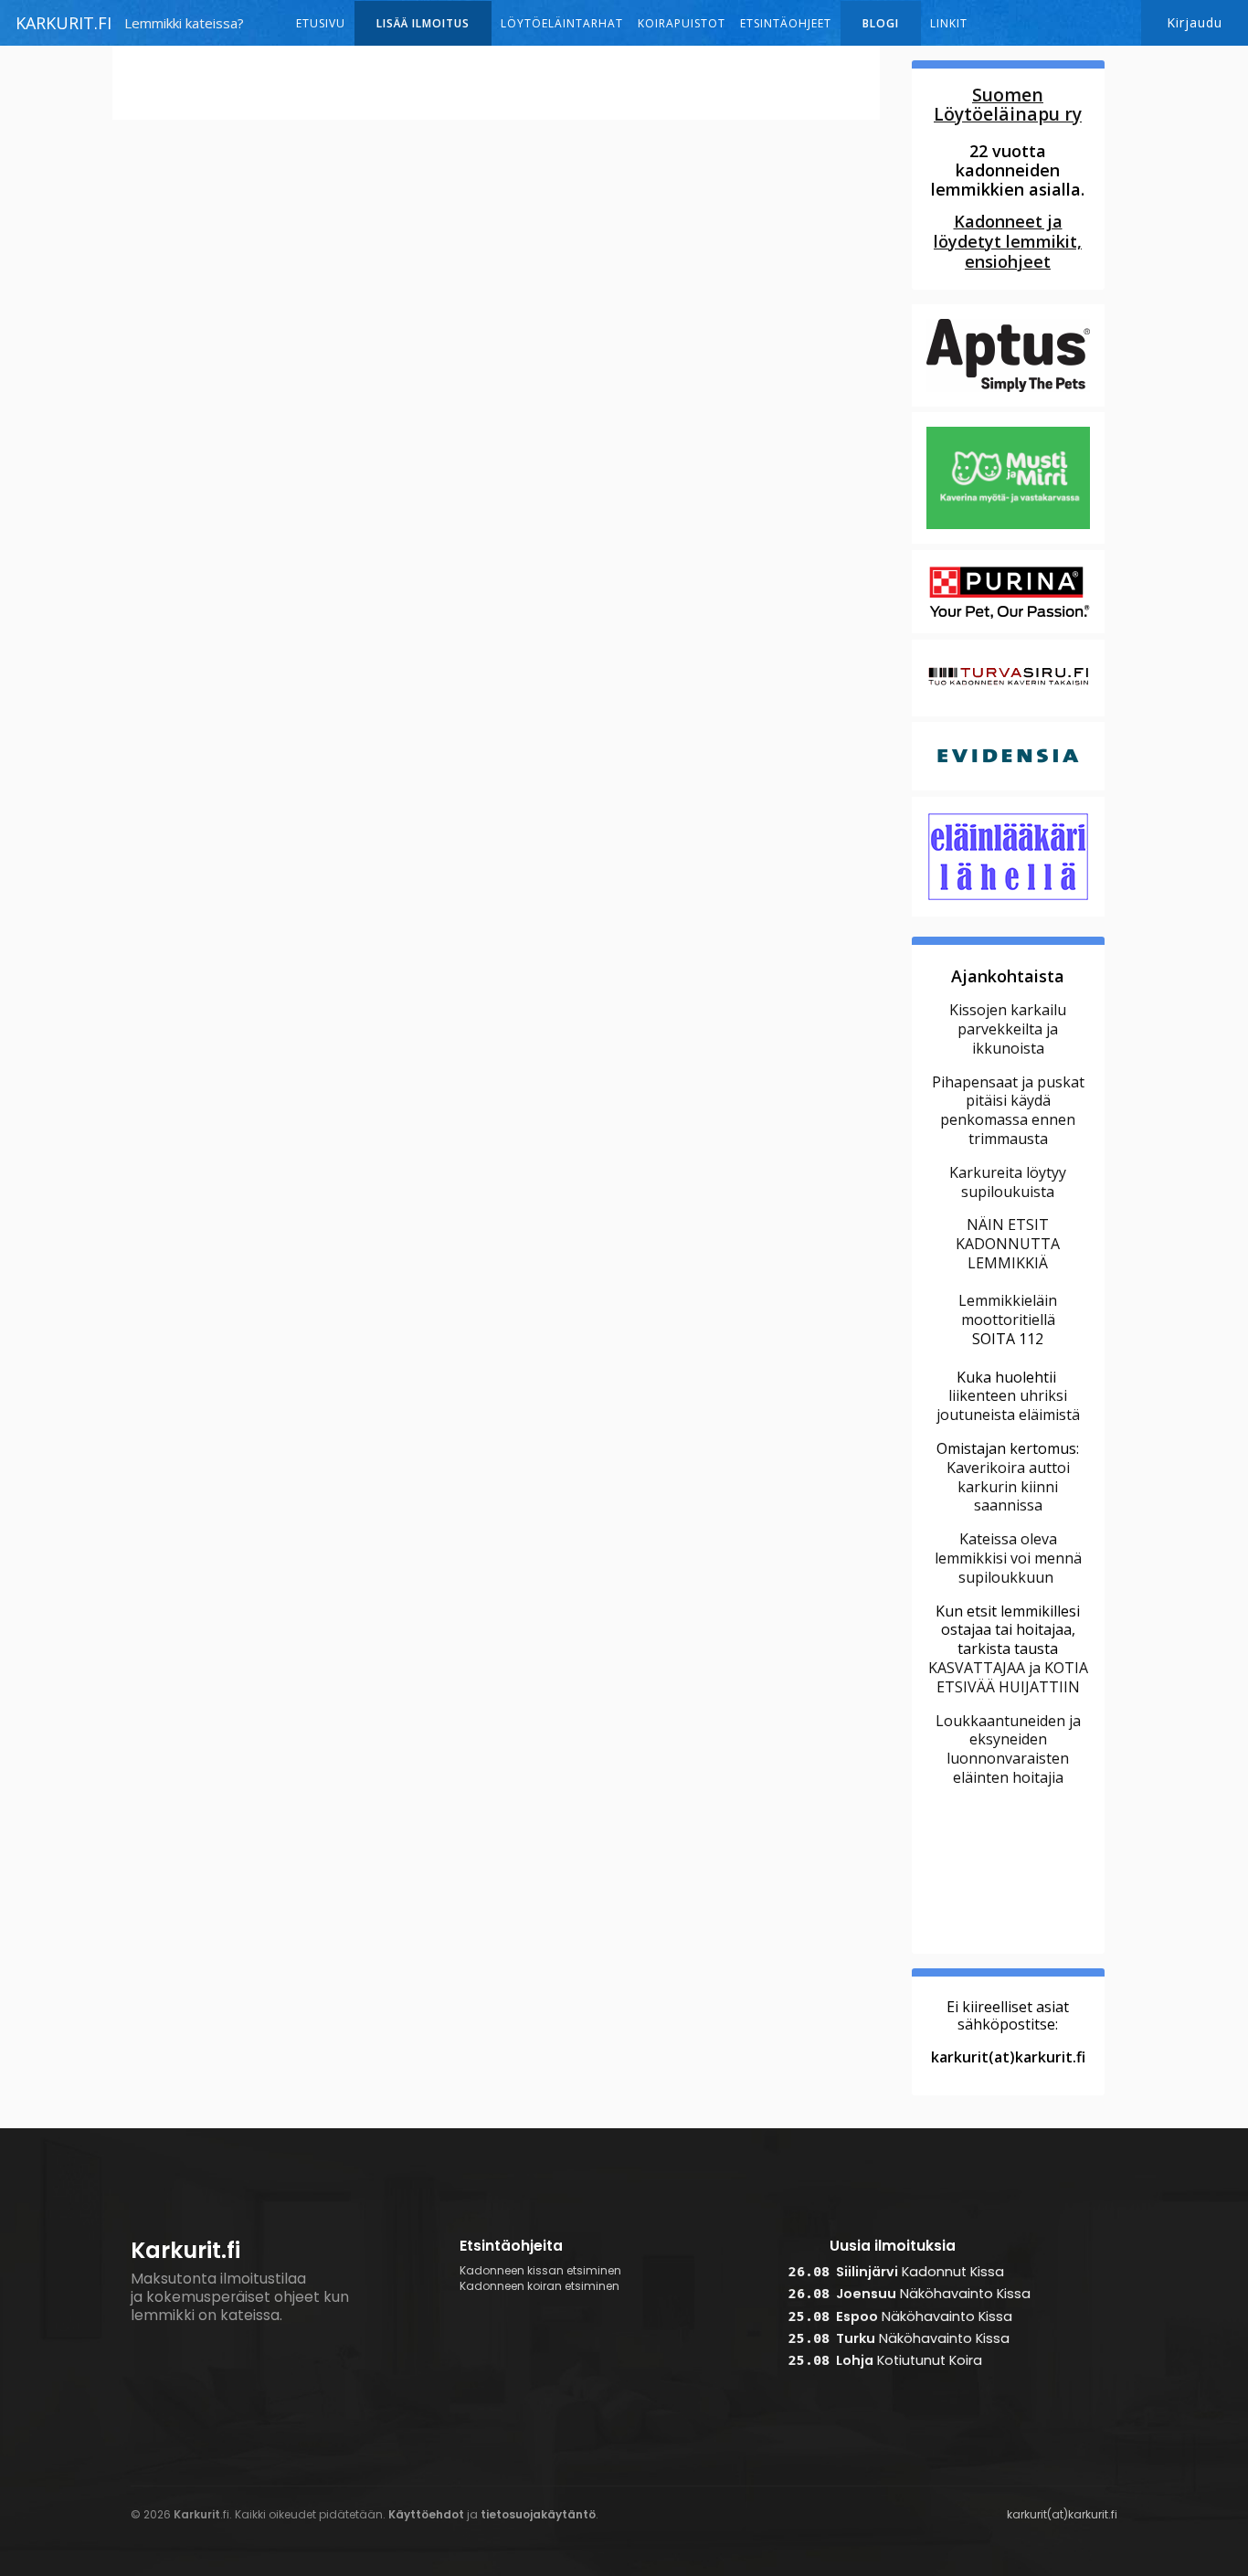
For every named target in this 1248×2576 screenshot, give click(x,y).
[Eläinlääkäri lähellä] (1008, 914)
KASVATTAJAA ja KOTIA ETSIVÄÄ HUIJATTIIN (1008, 1677)
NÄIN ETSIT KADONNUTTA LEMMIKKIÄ (1008, 1244)
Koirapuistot (682, 23)
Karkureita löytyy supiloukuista (1008, 1182)
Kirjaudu (1195, 22)
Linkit (949, 23)
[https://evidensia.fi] (1008, 788)
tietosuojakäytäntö (538, 2514)
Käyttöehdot (426, 2514)
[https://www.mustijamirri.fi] (1008, 542)
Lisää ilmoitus (423, 23)
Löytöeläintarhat (562, 23)
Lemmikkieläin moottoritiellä (1008, 1310)
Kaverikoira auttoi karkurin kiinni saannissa (1008, 1487)
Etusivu (321, 23)
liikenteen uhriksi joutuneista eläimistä (1008, 1405)
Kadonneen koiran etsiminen (539, 2286)
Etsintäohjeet (786, 23)
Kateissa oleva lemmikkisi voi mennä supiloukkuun (1008, 1558)
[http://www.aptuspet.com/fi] (1008, 404)
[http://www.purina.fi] (1008, 631)
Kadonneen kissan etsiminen (540, 2271)
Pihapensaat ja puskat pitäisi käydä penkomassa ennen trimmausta (1008, 1110)
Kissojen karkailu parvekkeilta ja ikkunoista (1008, 1029)
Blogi (881, 23)
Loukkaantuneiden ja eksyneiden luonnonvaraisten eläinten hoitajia (1008, 1749)
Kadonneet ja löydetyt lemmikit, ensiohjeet (1008, 241)
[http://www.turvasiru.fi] (1008, 714)
